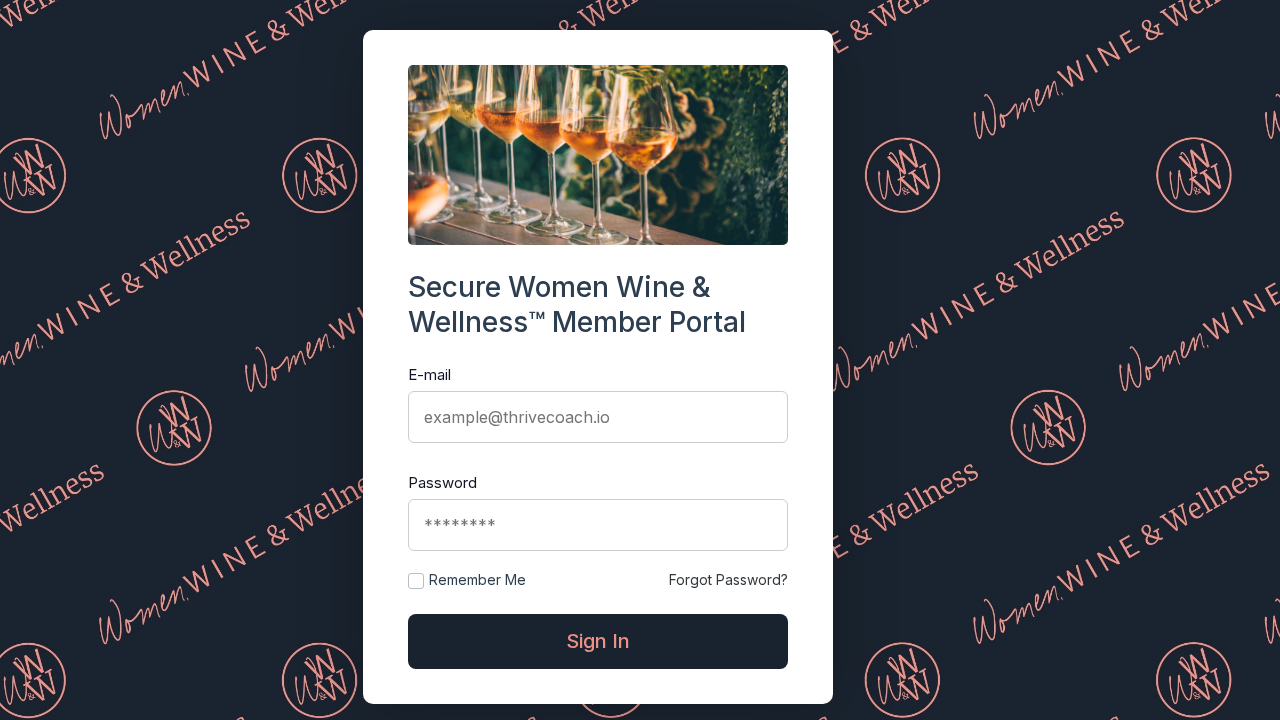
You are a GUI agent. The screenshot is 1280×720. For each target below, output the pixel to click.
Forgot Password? (728, 579)
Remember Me (477, 579)
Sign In (598, 641)
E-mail (429, 374)
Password (442, 482)
